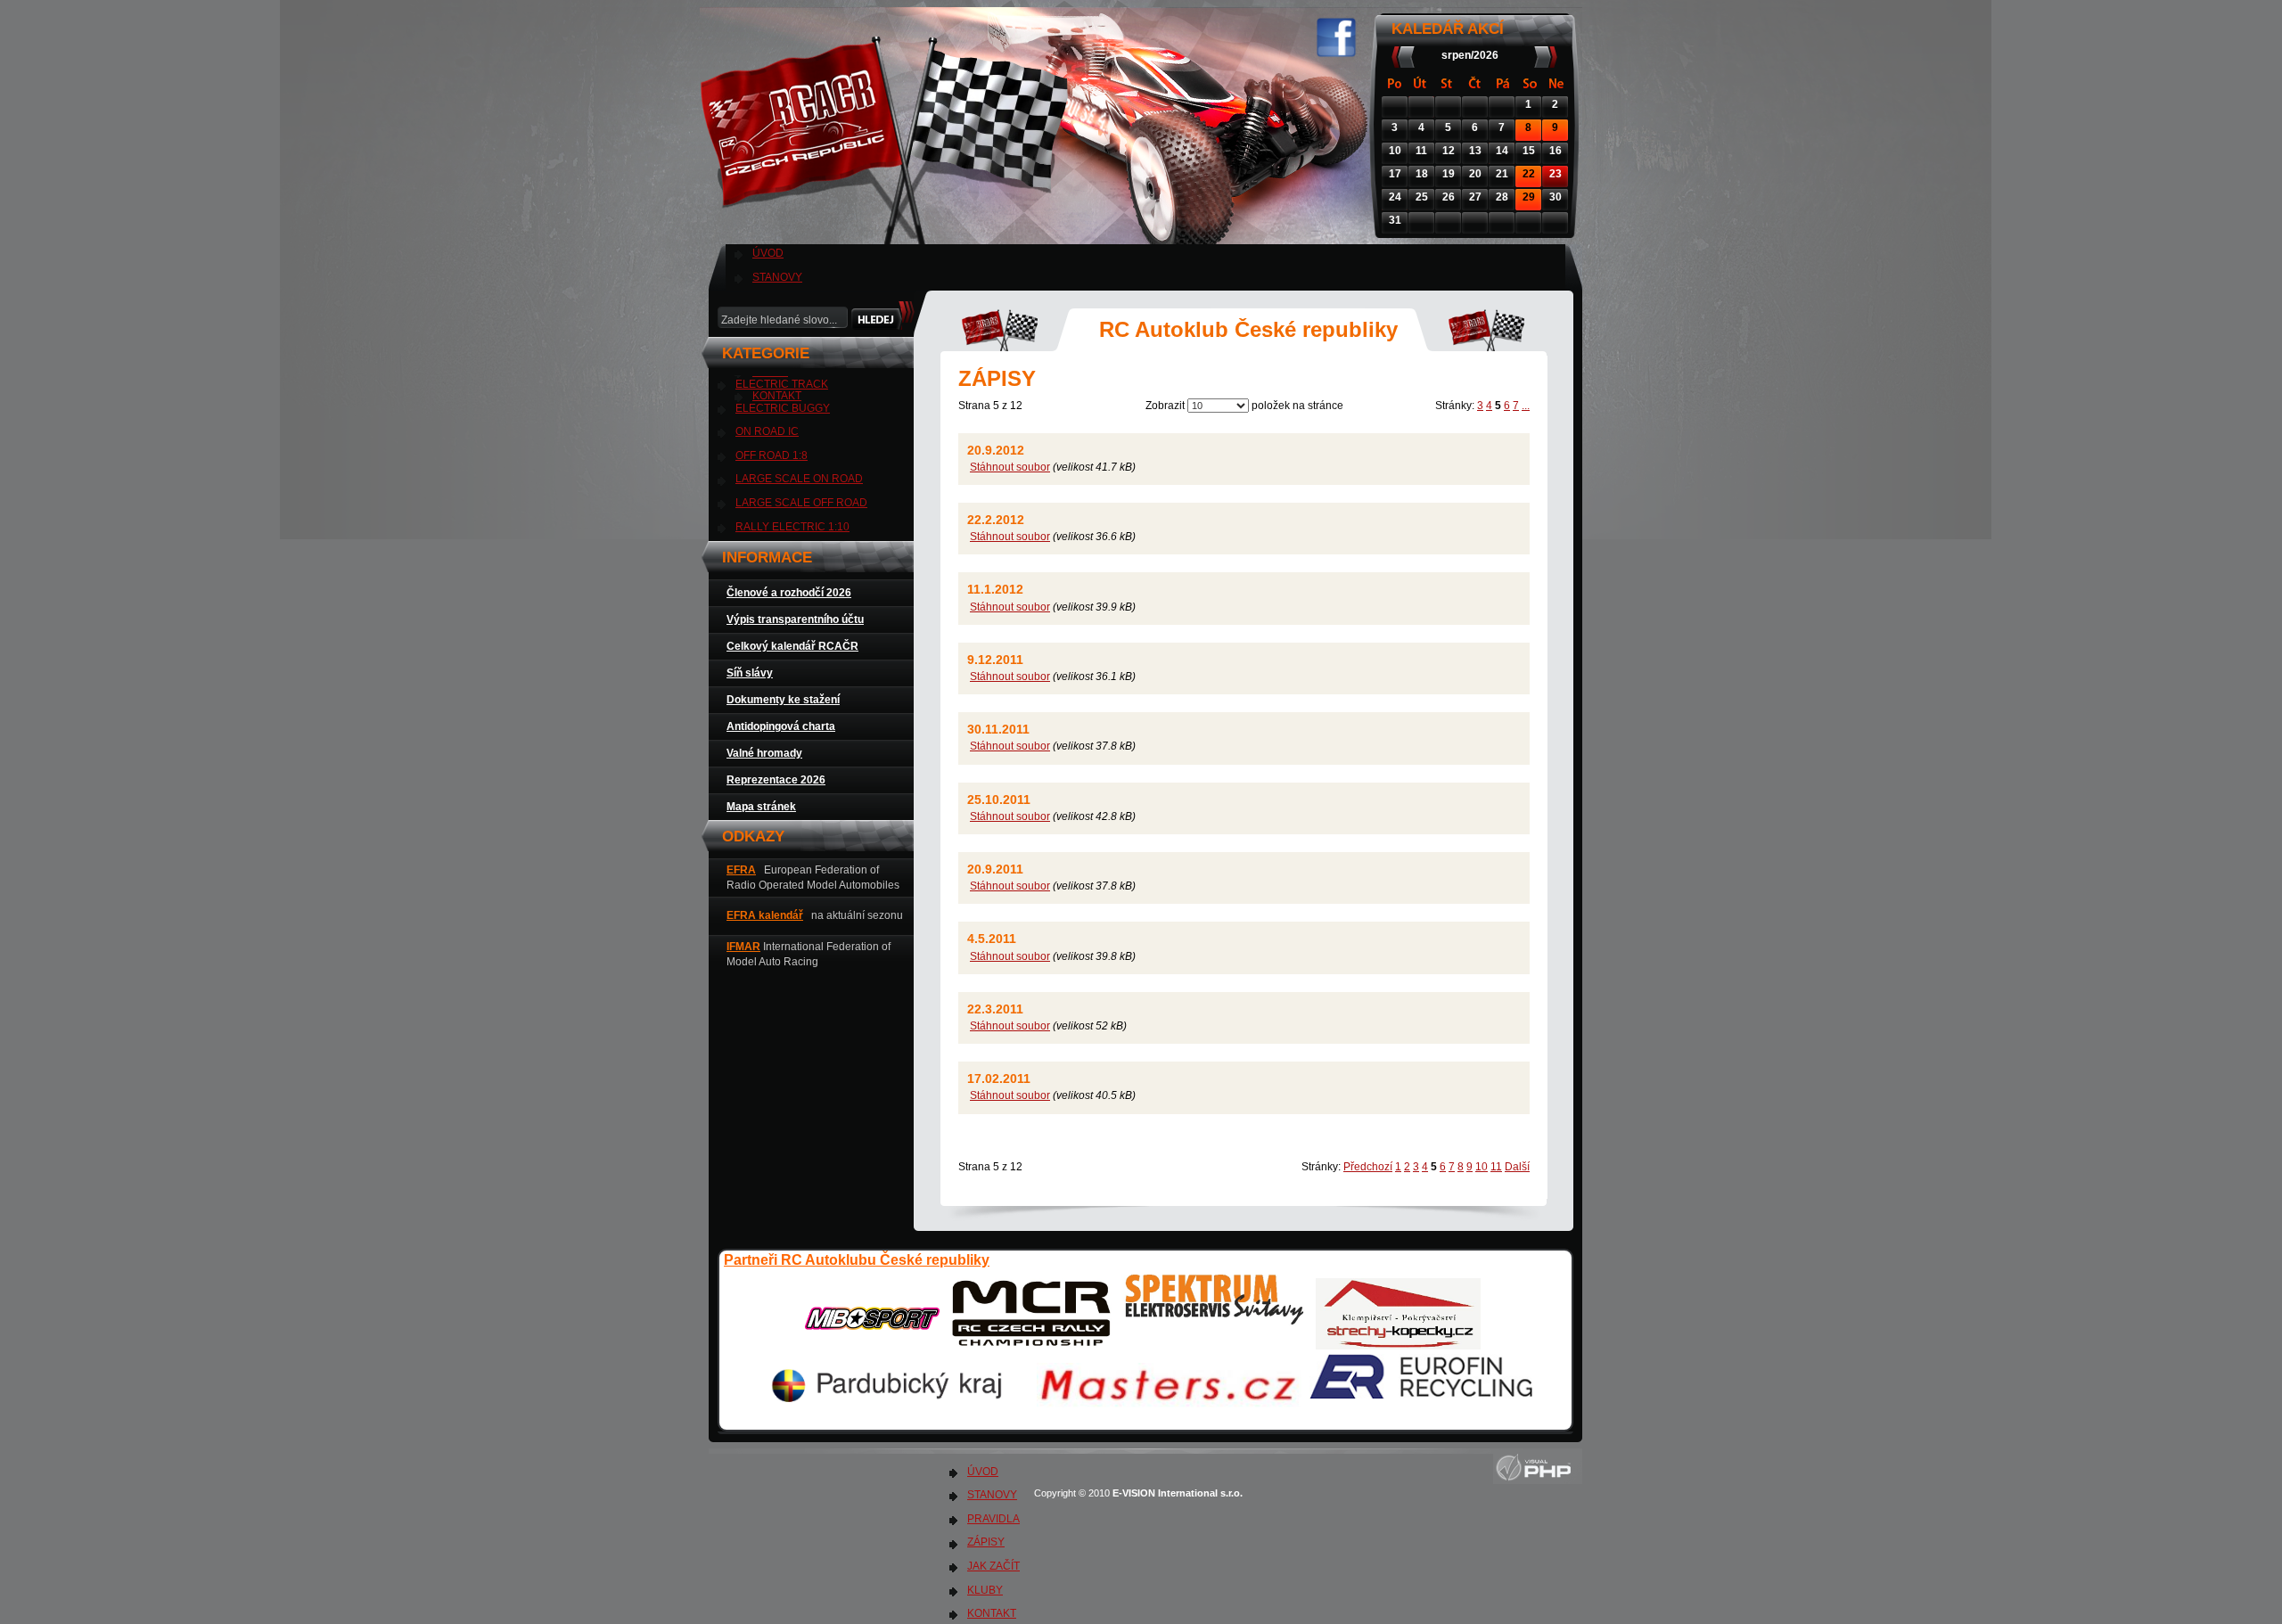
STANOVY (777, 277)
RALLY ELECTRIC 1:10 (792, 527)
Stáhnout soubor (1010, 467)
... (1526, 406)
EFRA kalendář (765, 915)
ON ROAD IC (767, 431)
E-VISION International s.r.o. (1179, 1493)
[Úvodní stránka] (888, 232)
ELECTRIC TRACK (782, 384)
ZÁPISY (986, 1542)
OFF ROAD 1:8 (772, 455)
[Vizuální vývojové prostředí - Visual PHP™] (1538, 1480)
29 (1529, 197)
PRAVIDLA (993, 1519)
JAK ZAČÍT (993, 1566)
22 (1529, 174)
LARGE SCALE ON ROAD (799, 479)
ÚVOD (768, 253)
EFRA (741, 870)
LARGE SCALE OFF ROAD (801, 503)
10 (1482, 1167)
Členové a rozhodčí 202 (786, 593)
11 (1496, 1167)
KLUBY (985, 1590)
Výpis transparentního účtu (795, 619)
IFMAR (743, 947)
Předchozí (1368, 1167)
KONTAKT (992, 1613)
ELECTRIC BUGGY (783, 408)
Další (1517, 1167)
